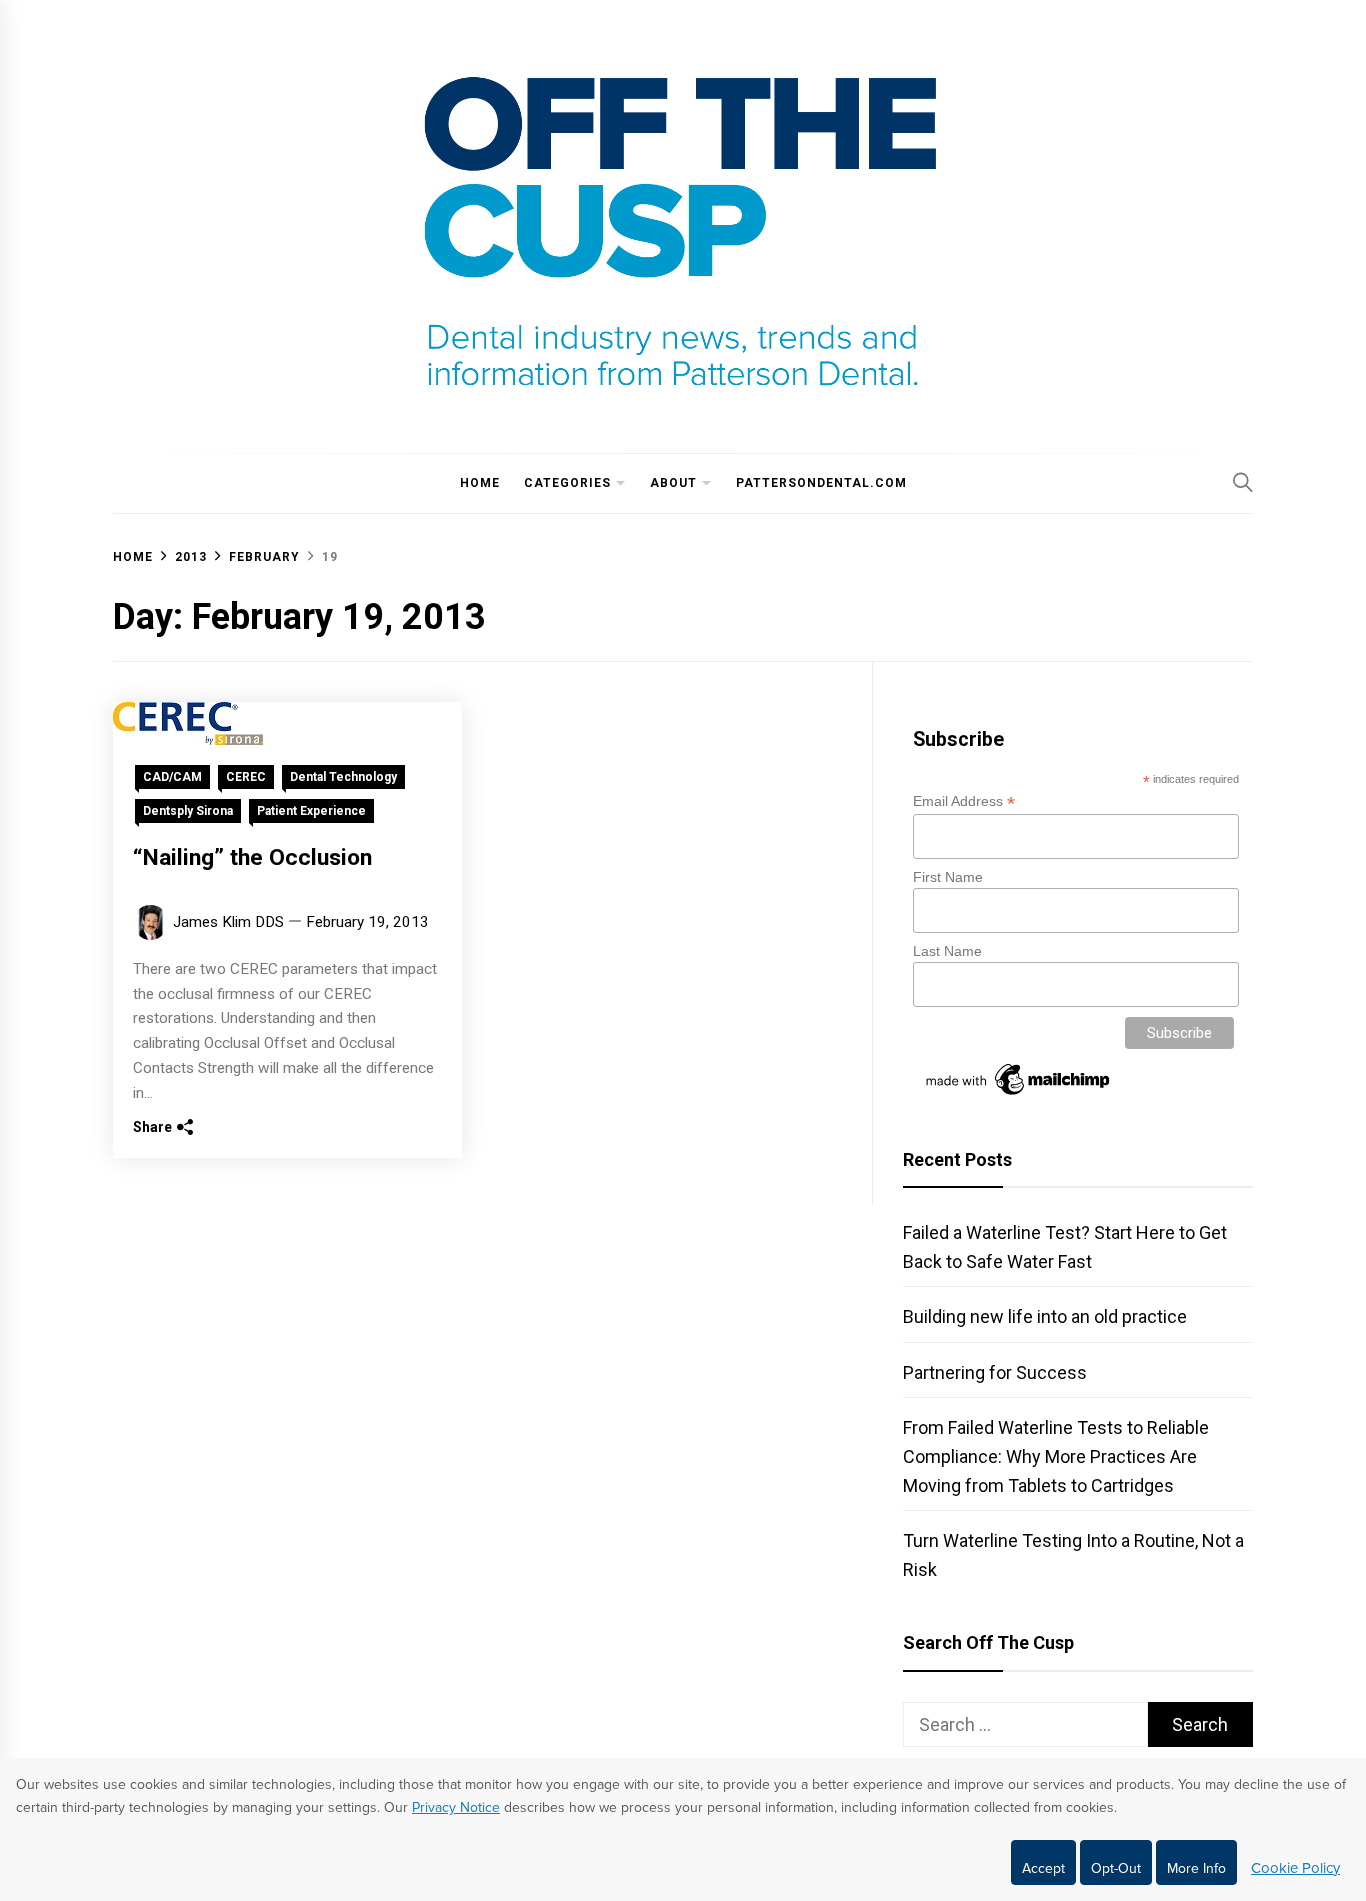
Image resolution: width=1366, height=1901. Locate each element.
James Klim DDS (228, 922)
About (673, 483)
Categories (567, 483)
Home (480, 483)
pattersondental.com (821, 483)
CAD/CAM (172, 777)
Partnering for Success (995, 1372)
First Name (948, 877)
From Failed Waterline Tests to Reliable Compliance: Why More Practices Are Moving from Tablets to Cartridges (1056, 1456)
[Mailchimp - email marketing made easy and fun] (1019, 1095)
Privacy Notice (456, 1807)
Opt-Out (1116, 1868)
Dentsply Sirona (188, 811)
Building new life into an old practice (1045, 1316)
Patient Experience (311, 811)
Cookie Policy (1295, 1868)
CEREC (246, 777)
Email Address (964, 801)
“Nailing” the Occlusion (252, 857)
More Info (1196, 1868)
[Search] (1243, 482)
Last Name (947, 951)
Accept (1043, 1868)
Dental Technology (343, 777)
